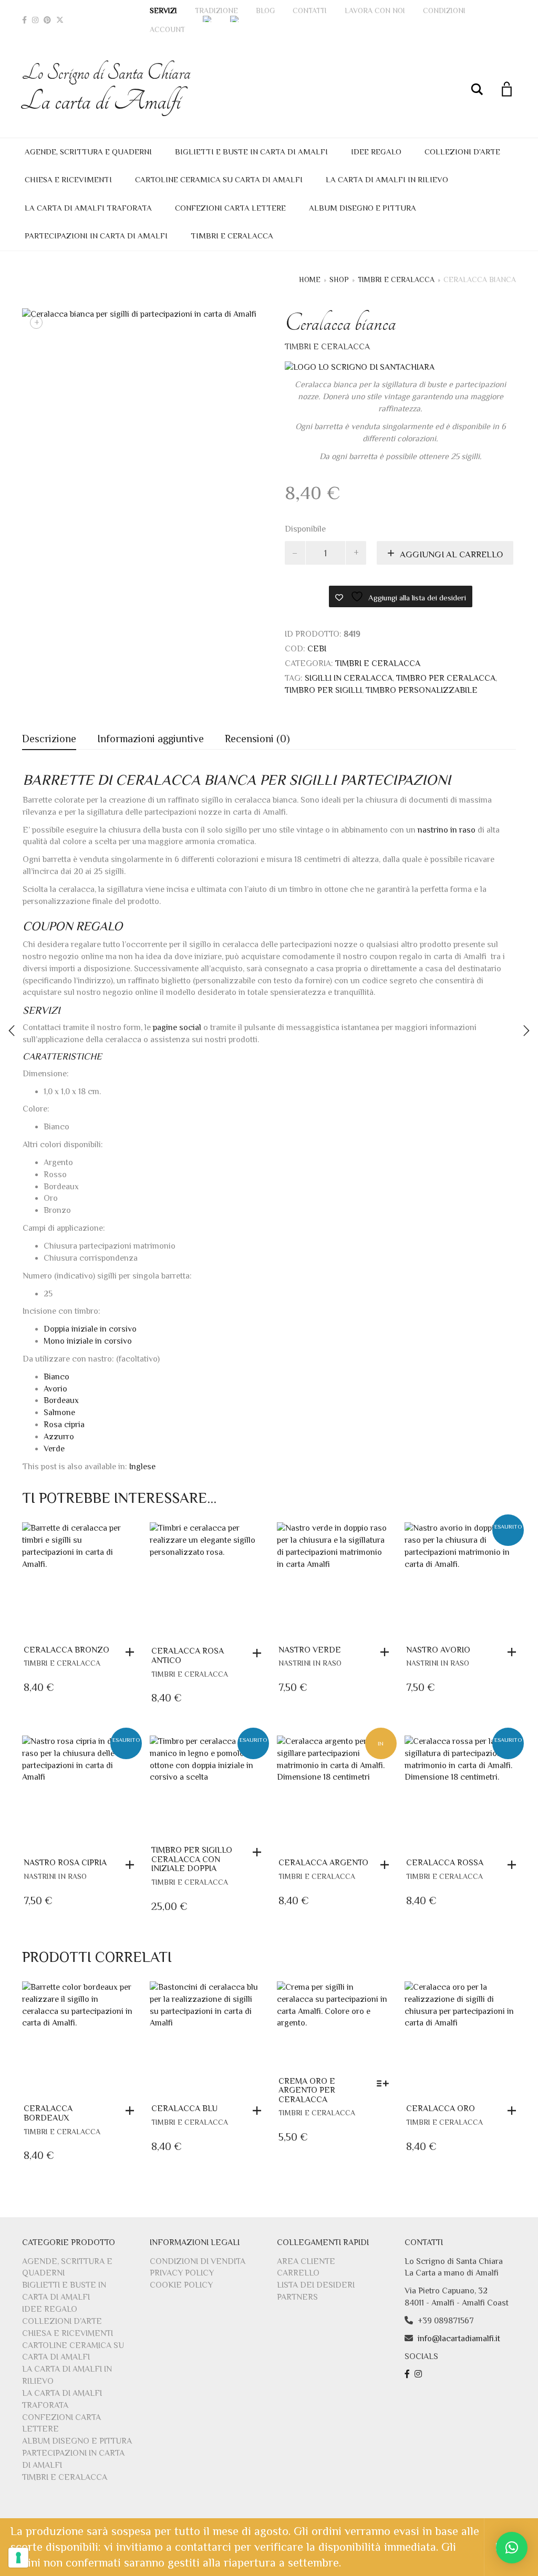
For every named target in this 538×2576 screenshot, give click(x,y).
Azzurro (59, 1437)
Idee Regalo (376, 152)
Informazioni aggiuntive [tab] (151, 739)
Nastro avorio (438, 1650)
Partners (297, 2297)
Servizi (163, 11)
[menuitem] (208, 19)
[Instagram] (35, 20)
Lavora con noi (375, 11)
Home (310, 279)
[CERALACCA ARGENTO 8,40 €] (12, 1031)
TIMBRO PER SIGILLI (323, 690)
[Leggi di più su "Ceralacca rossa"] (514, 1865)
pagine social (177, 1027)
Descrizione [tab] (49, 739)
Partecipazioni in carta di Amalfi (96, 236)
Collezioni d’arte (462, 152)
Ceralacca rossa (445, 1863)
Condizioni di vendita (198, 2261)
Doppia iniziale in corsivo (90, 1329)
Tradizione (216, 11)
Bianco (56, 1377)
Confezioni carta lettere (230, 208)
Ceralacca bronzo (66, 1650)
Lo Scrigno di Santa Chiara (106, 89)
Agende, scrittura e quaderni (88, 152)
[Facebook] (24, 20)
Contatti (310, 11)
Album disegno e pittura (363, 208)
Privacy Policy (182, 2273)
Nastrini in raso (310, 1663)
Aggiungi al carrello (451, 554)
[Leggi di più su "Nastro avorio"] (514, 1652)
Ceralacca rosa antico (188, 1656)
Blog (265, 11)
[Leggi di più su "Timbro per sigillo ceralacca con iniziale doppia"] (260, 1852)
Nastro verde (310, 1650)
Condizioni (444, 11)
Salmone (59, 1412)
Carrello (298, 2273)
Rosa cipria (64, 1425)
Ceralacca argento (323, 1863)
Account (167, 29)
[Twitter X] (60, 20)
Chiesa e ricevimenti (68, 179)
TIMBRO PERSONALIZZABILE (422, 690)
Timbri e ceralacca (232, 236)
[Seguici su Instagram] (420, 2374)
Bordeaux (61, 1400)
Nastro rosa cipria (65, 1863)
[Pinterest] (47, 20)
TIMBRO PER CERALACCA (446, 678)
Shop (339, 279)
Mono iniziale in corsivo (88, 1341)
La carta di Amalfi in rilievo (387, 179)
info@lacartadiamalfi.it (459, 2339)
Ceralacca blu (184, 2108)
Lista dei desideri (316, 2285)
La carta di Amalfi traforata (88, 208)
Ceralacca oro (441, 2108)
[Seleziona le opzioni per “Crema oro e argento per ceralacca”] (385, 2083)
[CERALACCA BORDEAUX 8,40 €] (526, 1031)
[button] (132, 1652)
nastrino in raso (447, 830)
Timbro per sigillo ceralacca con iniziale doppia (192, 1859)
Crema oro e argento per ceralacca (307, 2090)
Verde (54, 1449)
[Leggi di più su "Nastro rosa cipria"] (132, 1865)
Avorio (55, 1389)
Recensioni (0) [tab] (257, 739)
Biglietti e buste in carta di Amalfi (251, 152)
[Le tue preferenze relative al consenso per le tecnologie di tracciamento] (18, 2558)
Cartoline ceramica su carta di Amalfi (219, 179)
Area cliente (306, 2261)
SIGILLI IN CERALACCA (349, 678)
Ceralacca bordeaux (48, 2113)
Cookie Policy (181, 2285)
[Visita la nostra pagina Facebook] (408, 2374)
